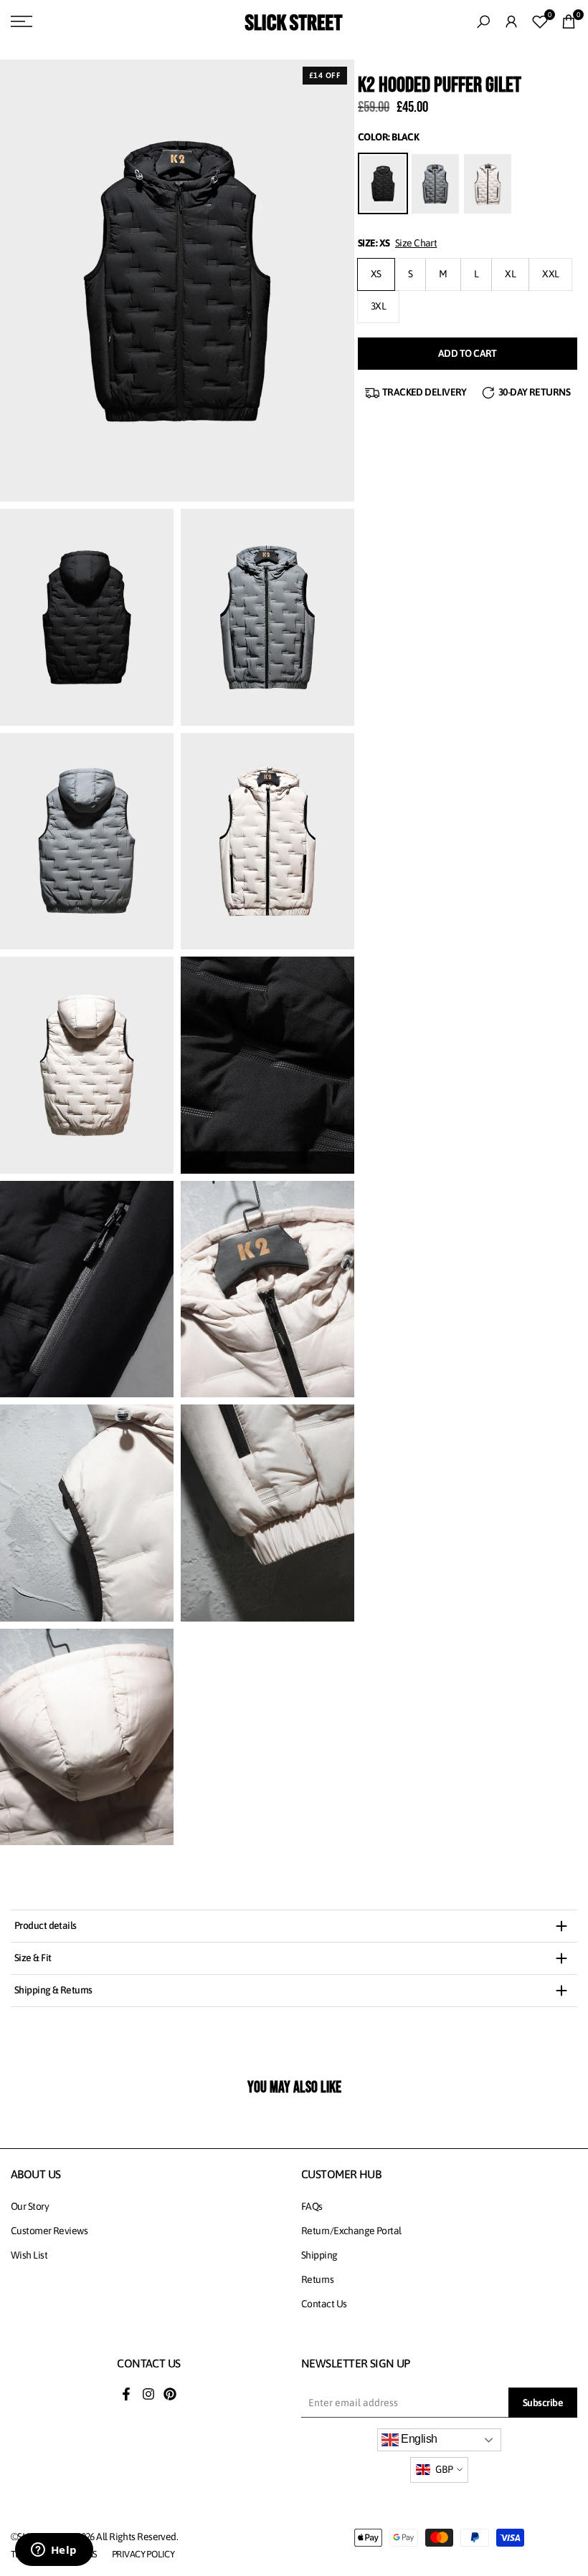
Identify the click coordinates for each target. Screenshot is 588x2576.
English (418, 2439)
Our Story (30, 2206)
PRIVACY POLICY (143, 2554)
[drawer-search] (483, 22)
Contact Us (324, 2304)
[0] (540, 21)
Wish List (29, 2255)
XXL (550, 274)
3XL (378, 306)
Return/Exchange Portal (351, 2231)
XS (376, 274)
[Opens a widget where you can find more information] (54, 2551)
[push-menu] (22, 21)
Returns (317, 2279)
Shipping (319, 2255)
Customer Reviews (49, 2231)
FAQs (312, 2206)
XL (510, 274)
